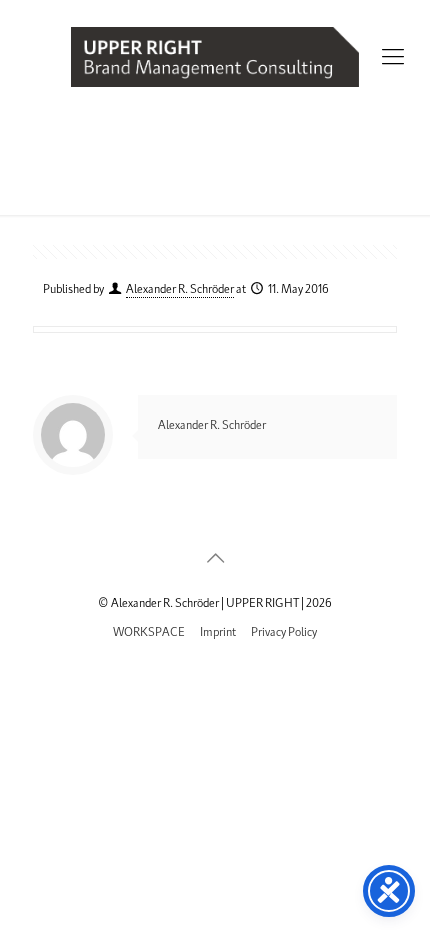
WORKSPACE (149, 631)
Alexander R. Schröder (180, 288)
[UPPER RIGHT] (215, 55)
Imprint (218, 631)
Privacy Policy (284, 631)
